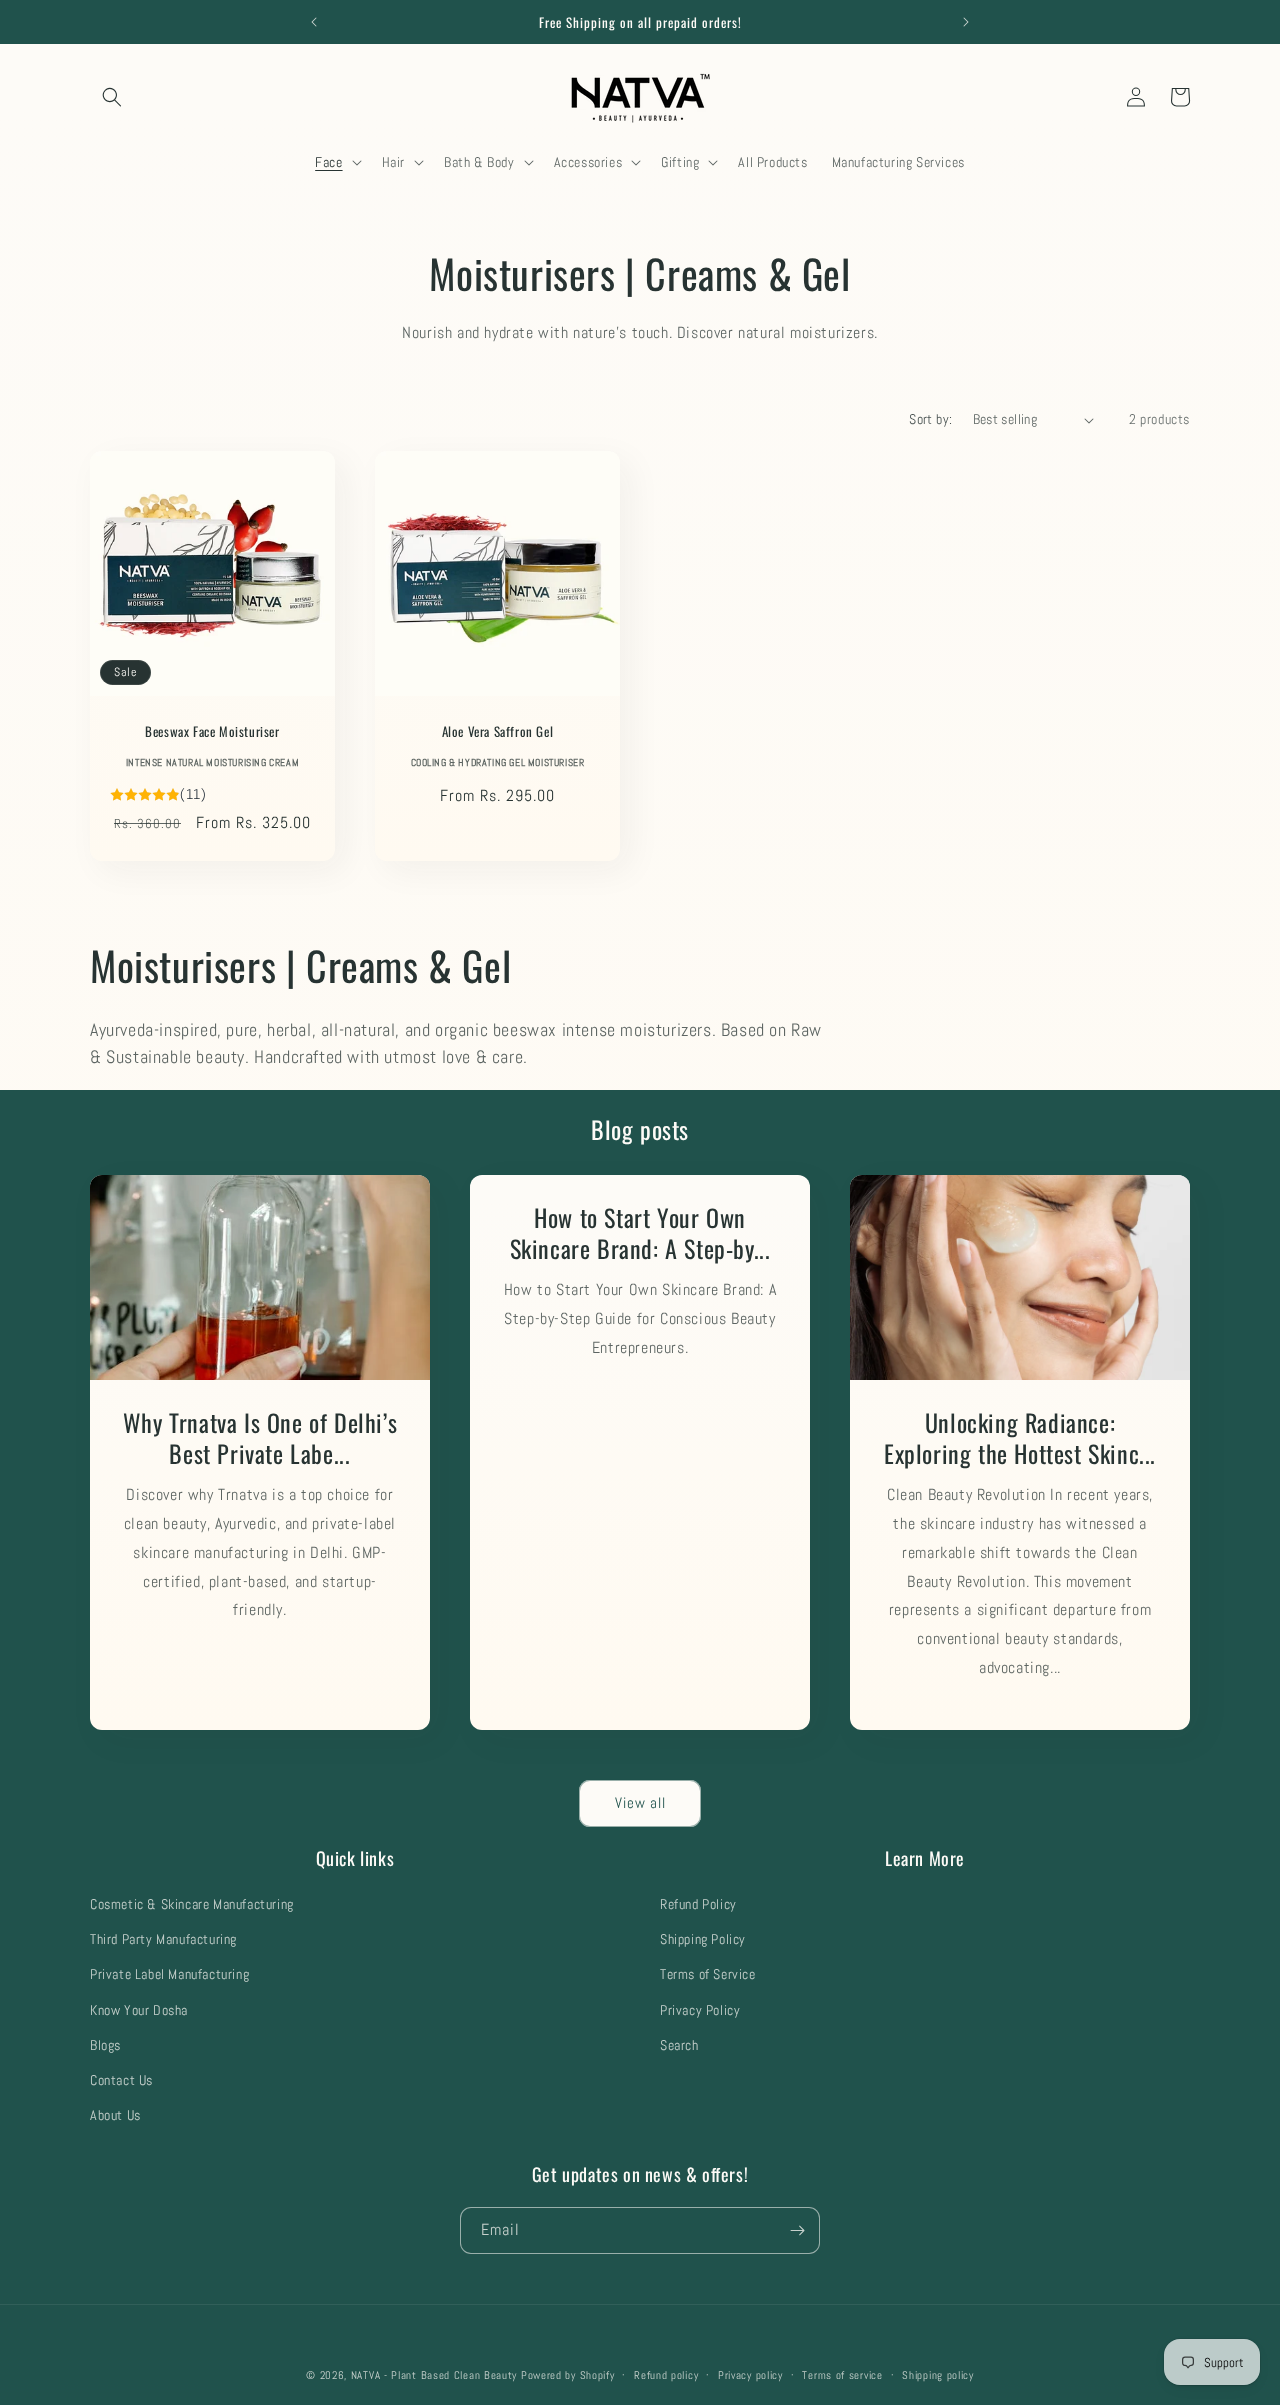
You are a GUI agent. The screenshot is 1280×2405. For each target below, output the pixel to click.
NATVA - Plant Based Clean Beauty (434, 2375)
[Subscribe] (797, 2230)
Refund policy (666, 2375)
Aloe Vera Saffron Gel (498, 731)
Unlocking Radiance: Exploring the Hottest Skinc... (1020, 1438)
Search (679, 2045)
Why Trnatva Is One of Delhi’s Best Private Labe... (260, 1438)
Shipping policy (938, 2375)
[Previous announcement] (314, 22)
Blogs (105, 2045)
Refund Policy (698, 1904)
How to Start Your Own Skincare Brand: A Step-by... (640, 1233)
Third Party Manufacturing (163, 1939)
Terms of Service (708, 1974)
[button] (112, 97)
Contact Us (121, 2080)
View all (640, 1802)
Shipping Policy (703, 1939)
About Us (115, 2115)
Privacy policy (750, 2375)
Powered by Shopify (568, 2375)
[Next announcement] (966, 22)
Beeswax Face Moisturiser (212, 731)
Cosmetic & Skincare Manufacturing (192, 1904)
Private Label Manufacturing (169, 1974)
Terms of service (842, 2375)
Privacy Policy (700, 2010)
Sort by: (930, 419)
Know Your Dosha (139, 2010)
